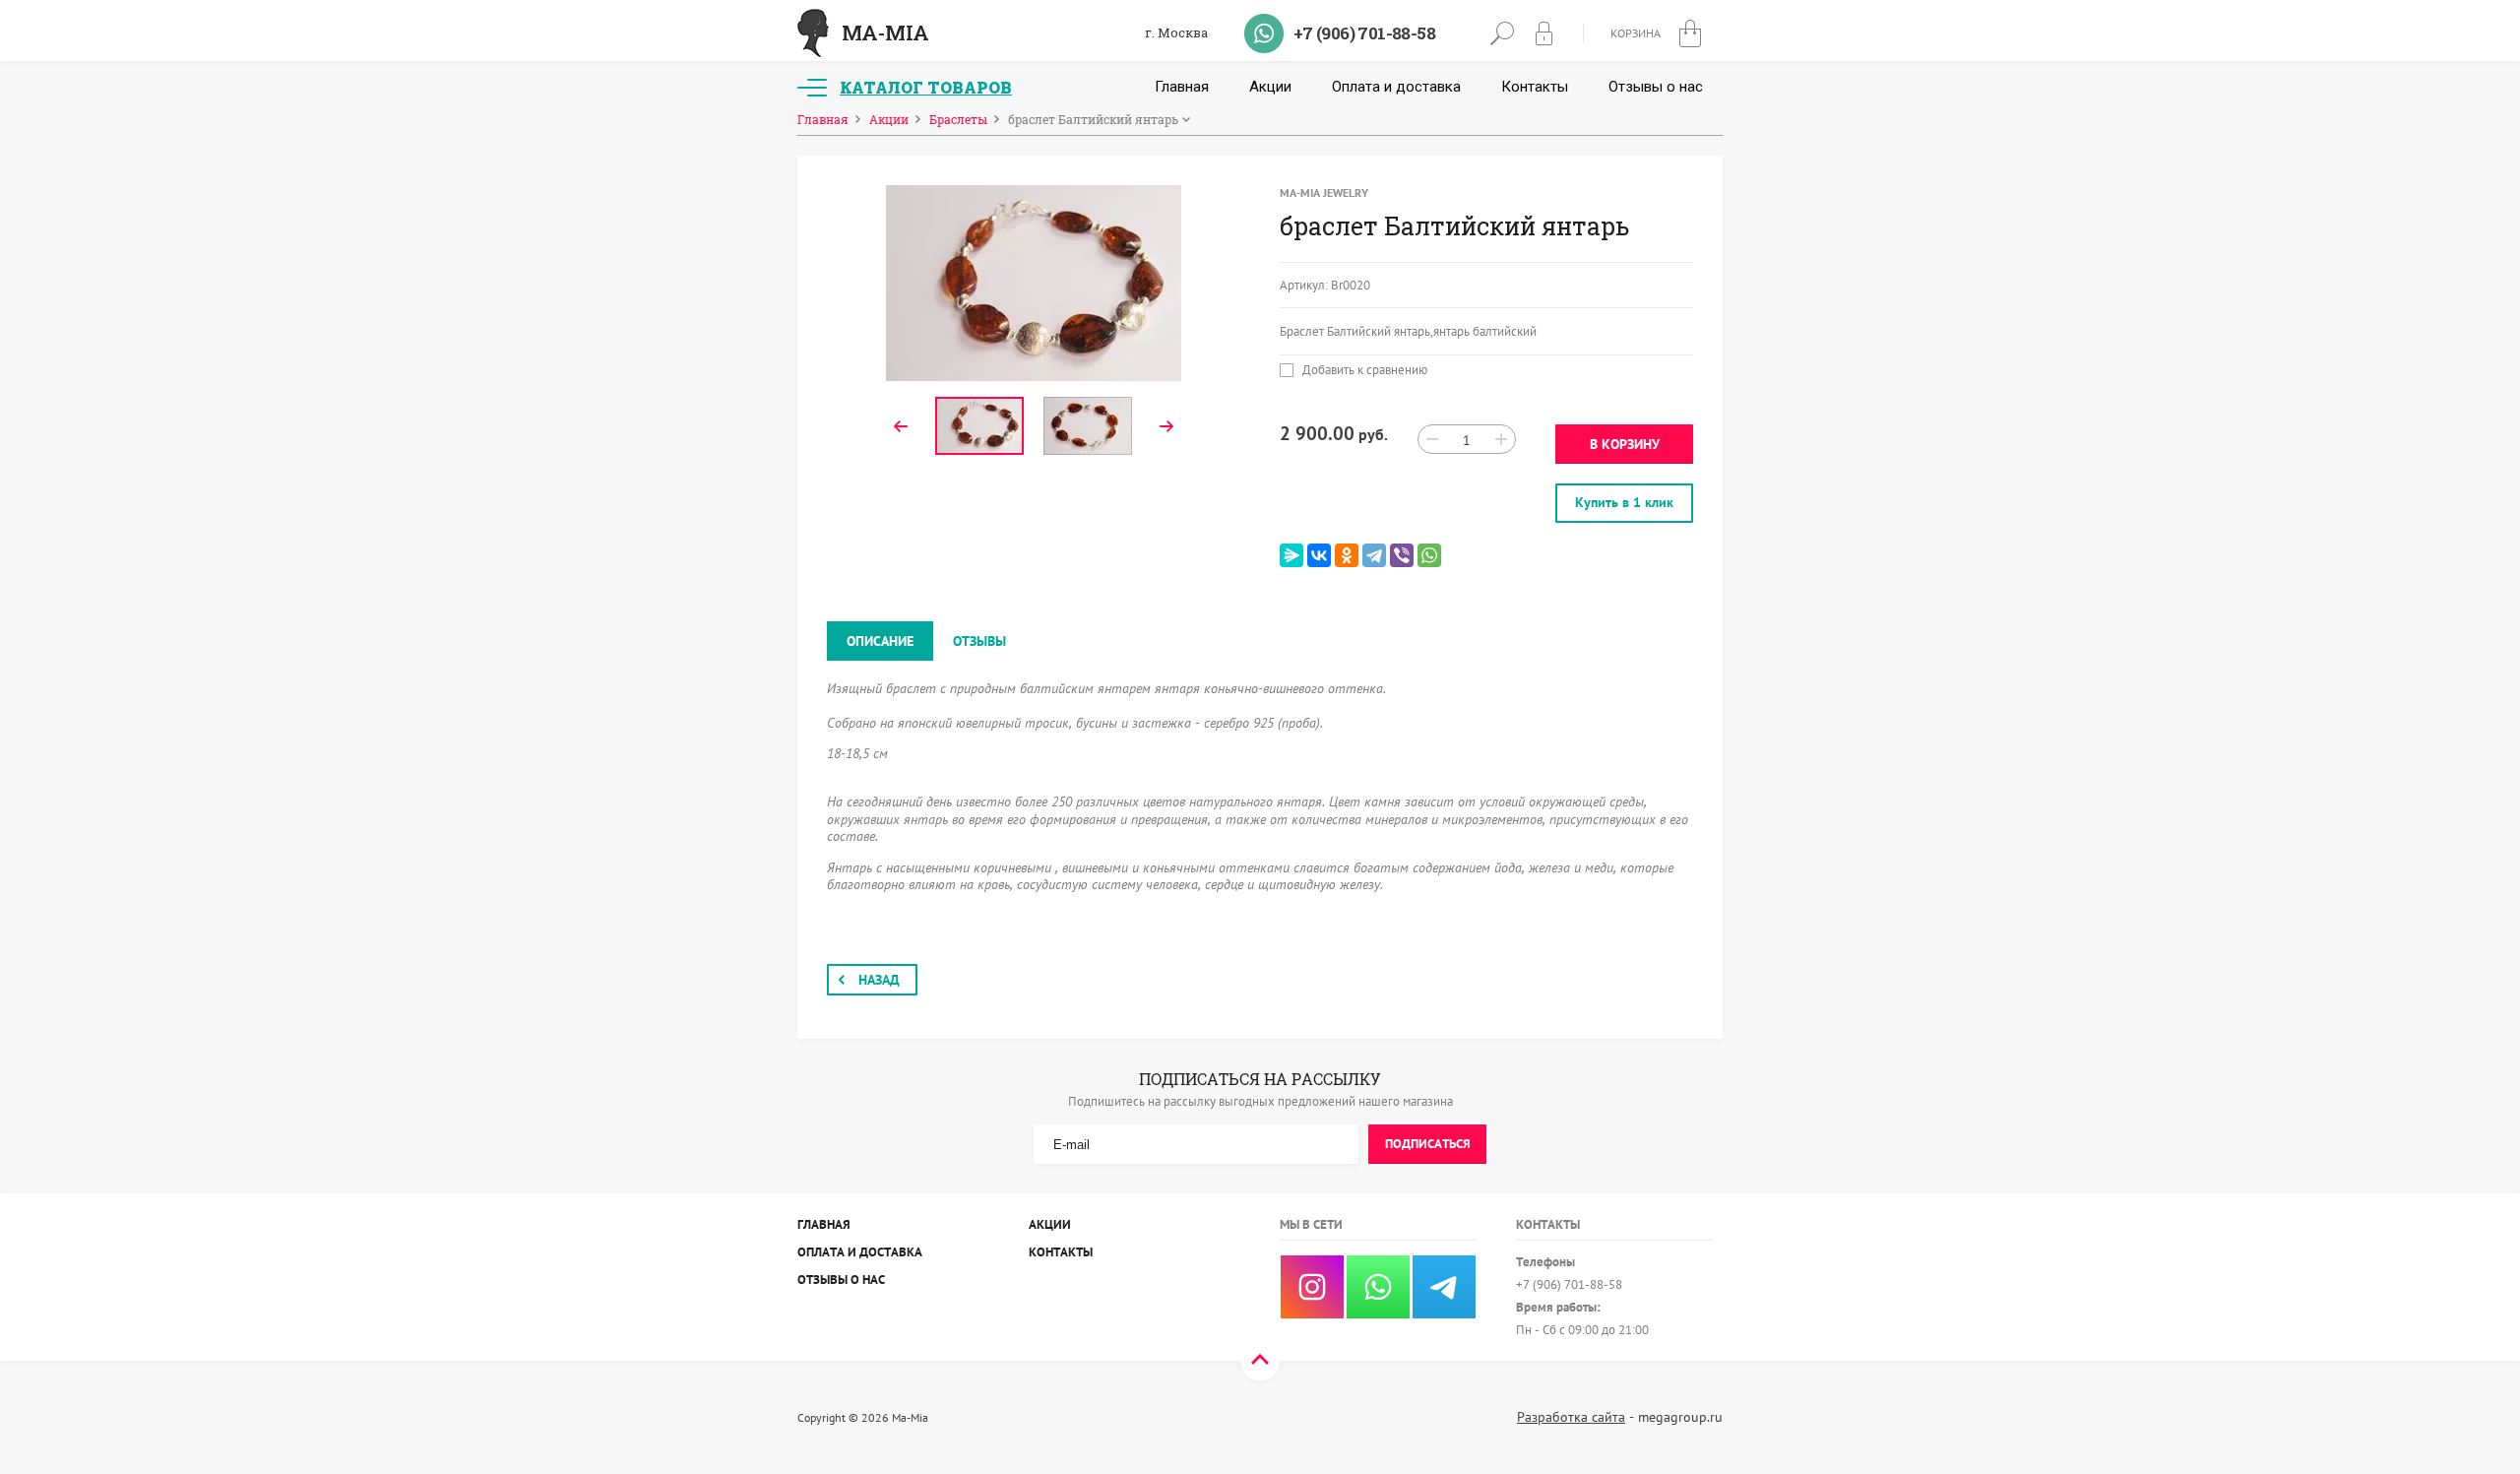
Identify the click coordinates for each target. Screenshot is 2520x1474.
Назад (879, 980)
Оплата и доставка (1396, 87)
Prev (901, 426)
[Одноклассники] (1347, 555)
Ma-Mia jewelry (1324, 192)
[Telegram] (1374, 555)
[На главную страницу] (813, 33)
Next (1166, 426)
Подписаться (1428, 1144)
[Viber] (1402, 555)
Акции (1270, 87)
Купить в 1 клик (1624, 502)
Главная (1182, 87)
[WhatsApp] (1429, 555)
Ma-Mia (885, 32)
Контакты (1535, 87)
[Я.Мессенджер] (1291, 555)
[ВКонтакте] (1319, 555)
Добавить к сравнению (1363, 370)
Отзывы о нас (1656, 87)
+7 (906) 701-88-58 (1364, 33)
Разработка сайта (1571, 1417)
